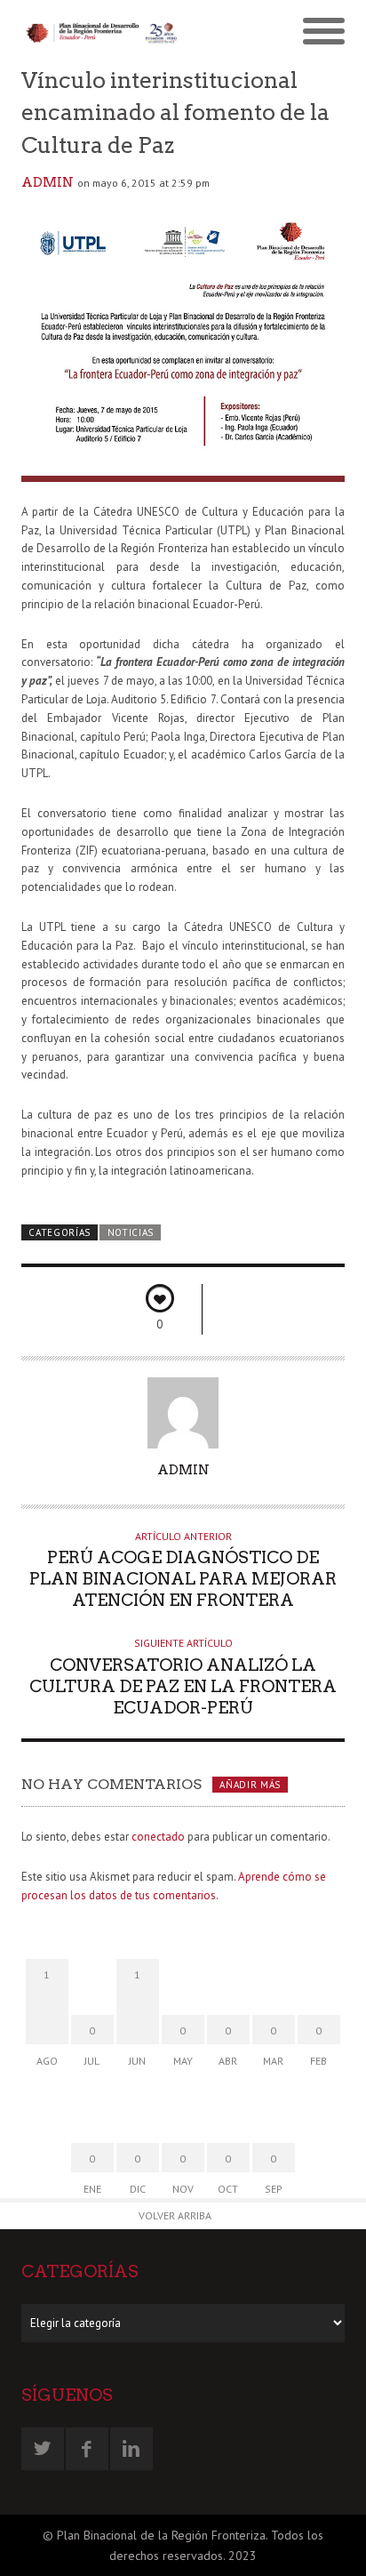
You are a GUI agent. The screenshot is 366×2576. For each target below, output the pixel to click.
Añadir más (250, 1785)
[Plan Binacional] (102, 32)
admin (48, 182)
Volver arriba (175, 2215)
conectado (158, 1837)
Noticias (131, 1232)
